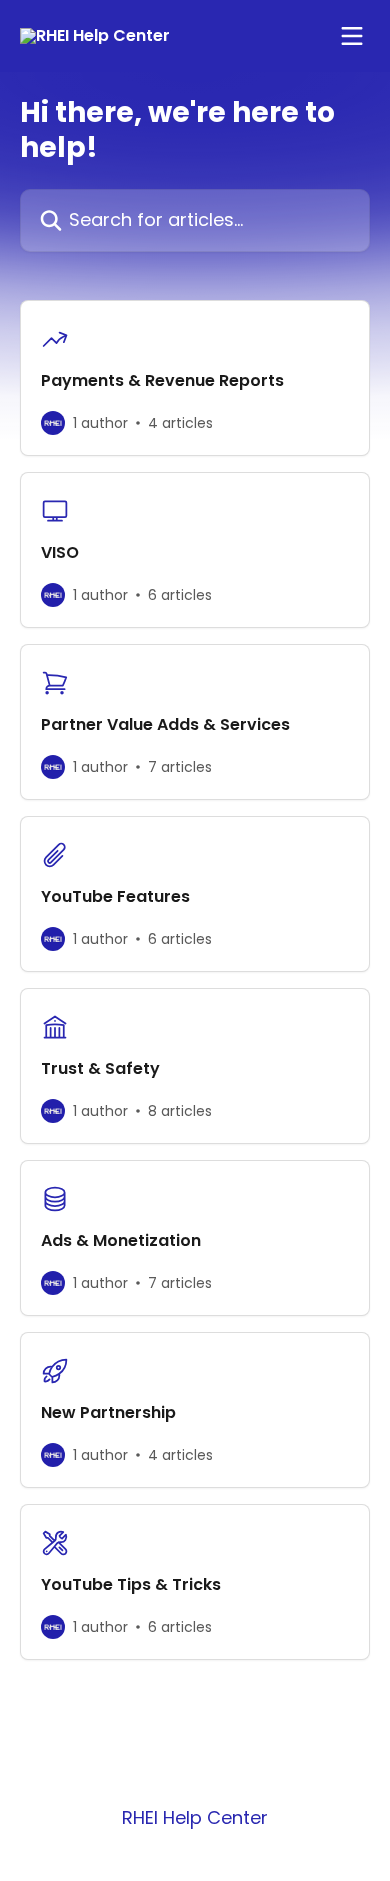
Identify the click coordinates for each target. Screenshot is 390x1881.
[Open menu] (352, 36)
